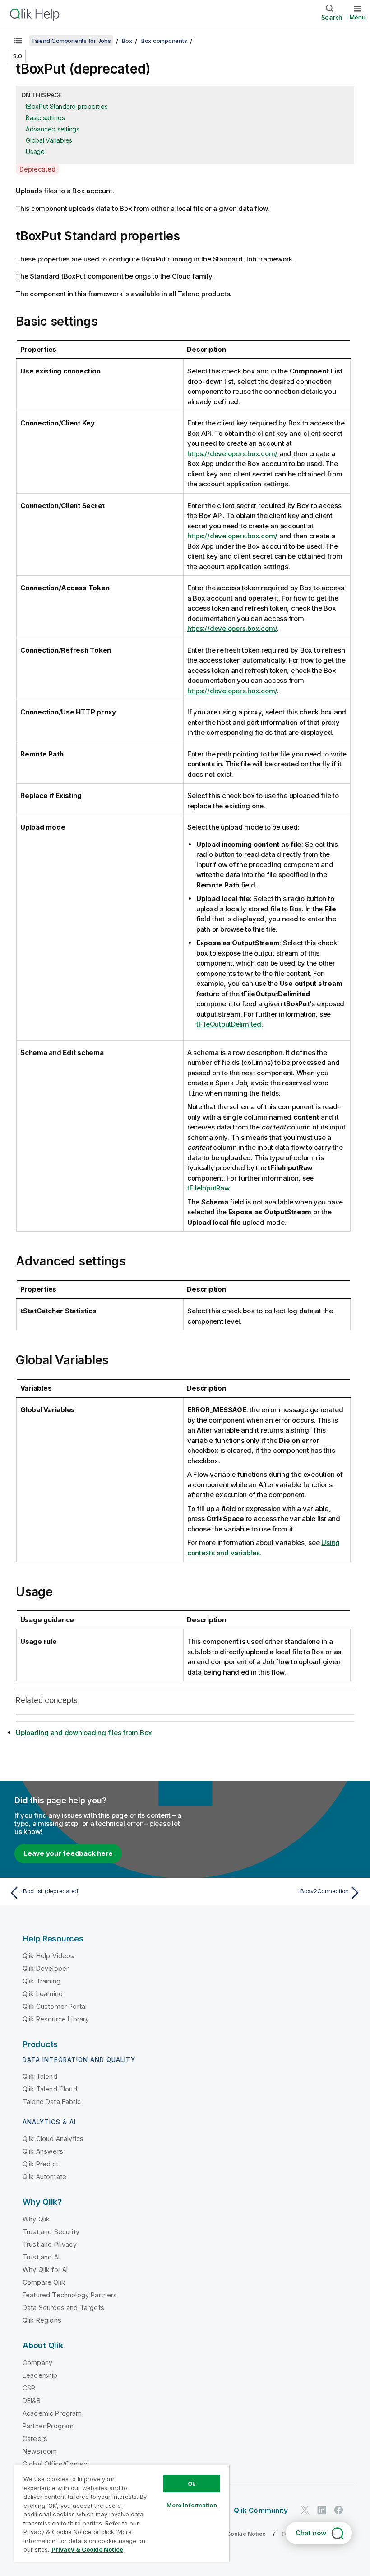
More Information (192, 2505)
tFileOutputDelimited (229, 1024)
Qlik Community (261, 2510)
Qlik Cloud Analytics (53, 2139)
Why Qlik (36, 2219)
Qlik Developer (46, 1968)
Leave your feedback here (68, 1853)
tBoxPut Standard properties (67, 106)
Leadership (40, 2375)
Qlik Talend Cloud (50, 2089)
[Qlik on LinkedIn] (322, 2510)
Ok (192, 2483)
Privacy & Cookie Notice (232, 2534)
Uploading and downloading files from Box (84, 1733)
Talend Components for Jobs (71, 41)
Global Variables (49, 140)
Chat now (311, 2533)
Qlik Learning (43, 1994)
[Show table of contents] (18, 41)
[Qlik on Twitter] (305, 2510)
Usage (35, 152)
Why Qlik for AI (45, 2270)
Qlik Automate (44, 2177)
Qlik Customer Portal (55, 2006)
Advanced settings (53, 129)
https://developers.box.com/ (232, 454)
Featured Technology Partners (70, 2295)
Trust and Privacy (50, 2244)
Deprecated (37, 169)
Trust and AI (41, 2257)
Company (37, 2363)
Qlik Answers (43, 2151)
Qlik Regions (42, 2320)
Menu (358, 17)
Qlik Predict (40, 2164)
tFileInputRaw (208, 1188)
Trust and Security (51, 2232)
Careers (35, 2438)
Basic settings (45, 118)
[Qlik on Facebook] (339, 2510)
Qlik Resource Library (56, 2019)
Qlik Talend (40, 2076)
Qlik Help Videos (49, 1956)
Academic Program (52, 2413)
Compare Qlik (44, 2282)
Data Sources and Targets (63, 2308)
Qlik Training (42, 1981)
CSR (29, 2388)
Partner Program (48, 2426)
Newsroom (40, 2451)
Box (127, 41)
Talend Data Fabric (52, 2102)
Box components (164, 41)
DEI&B (32, 2401)
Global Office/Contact (56, 2464)
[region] (122, 2513)
